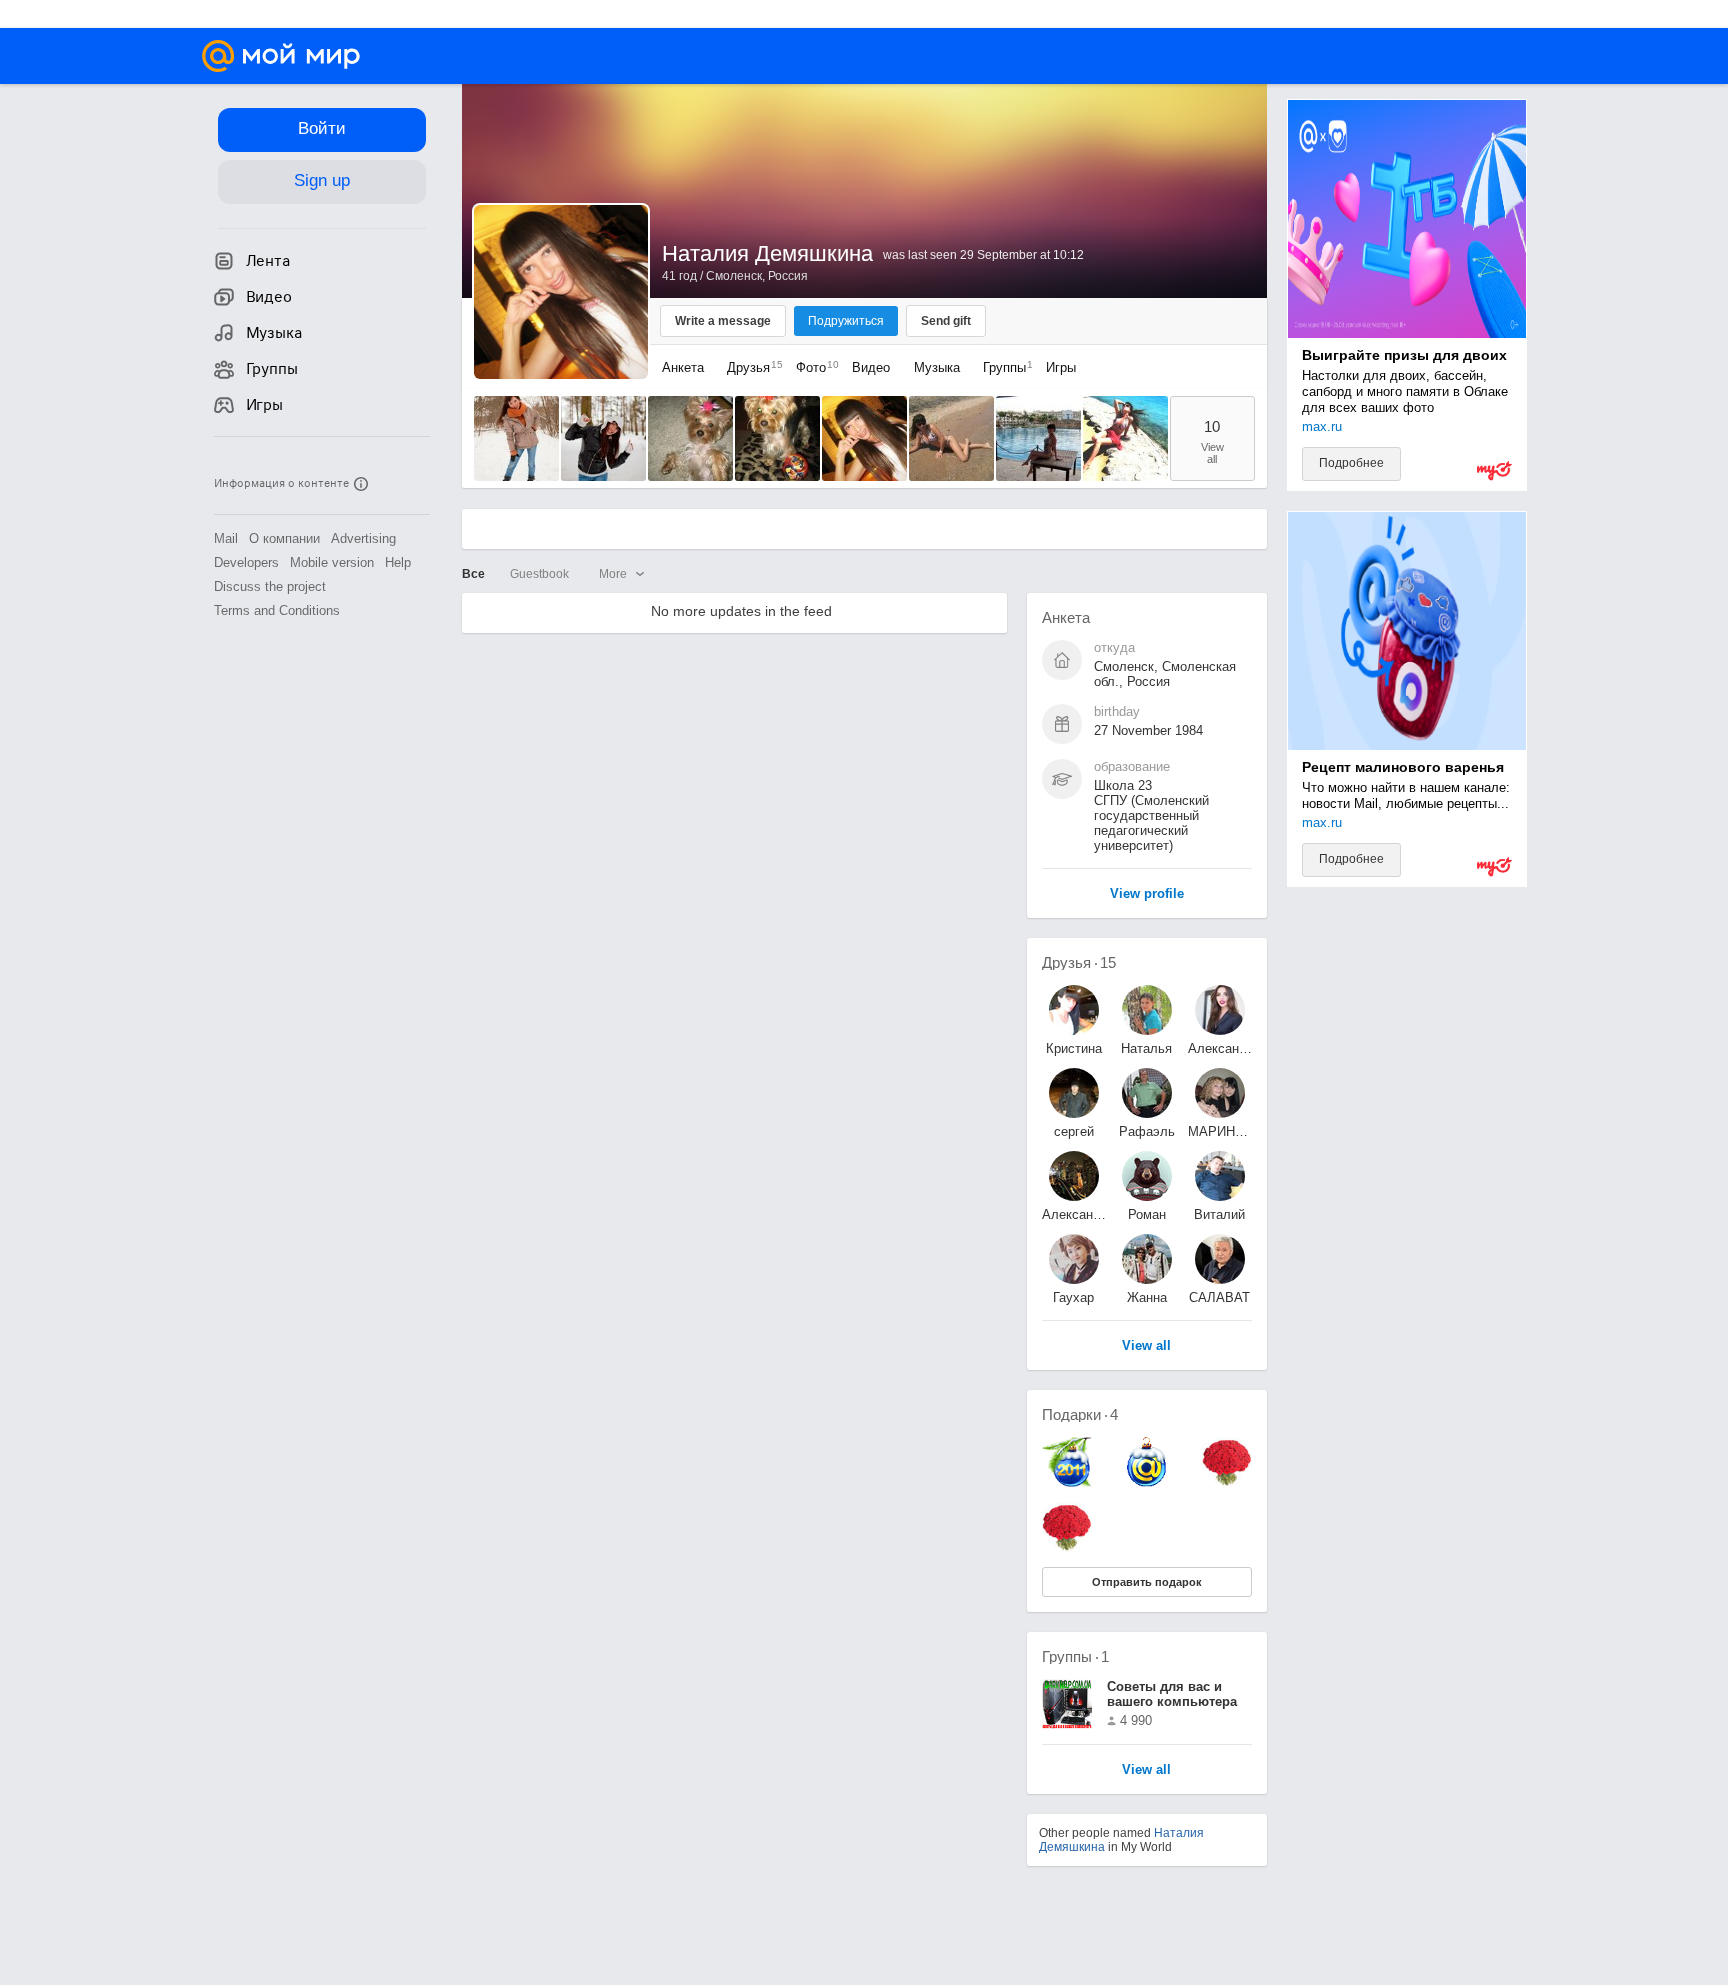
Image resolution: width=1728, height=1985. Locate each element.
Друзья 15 (1079, 962)
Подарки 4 (1080, 1414)
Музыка (937, 367)
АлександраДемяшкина (1220, 1048)
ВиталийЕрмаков (1220, 1214)
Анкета (683, 367)
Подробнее (1351, 463)
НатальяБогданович (1147, 1048)
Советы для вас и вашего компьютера (1172, 1694)
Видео (873, 367)
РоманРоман (1147, 1214)
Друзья (750, 367)
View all (1146, 1770)
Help (398, 562)
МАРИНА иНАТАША (1220, 1131)
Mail (226, 538)
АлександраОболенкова (1074, 1214)
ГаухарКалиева (1073, 1297)
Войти (322, 128)
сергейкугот (1074, 1131)
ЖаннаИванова (1146, 1297)
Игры (1061, 367)
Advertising (363, 538)
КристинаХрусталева (1074, 1048)
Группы (1003, 367)
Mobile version (332, 562)
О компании (284, 538)
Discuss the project (270, 586)
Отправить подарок (1147, 1582)
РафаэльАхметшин (1147, 1131)
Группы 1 (1075, 1656)
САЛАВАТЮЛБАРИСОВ (1220, 1297)
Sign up (322, 180)
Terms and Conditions (277, 610)
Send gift (946, 321)
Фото (812, 367)
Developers (246, 562)
